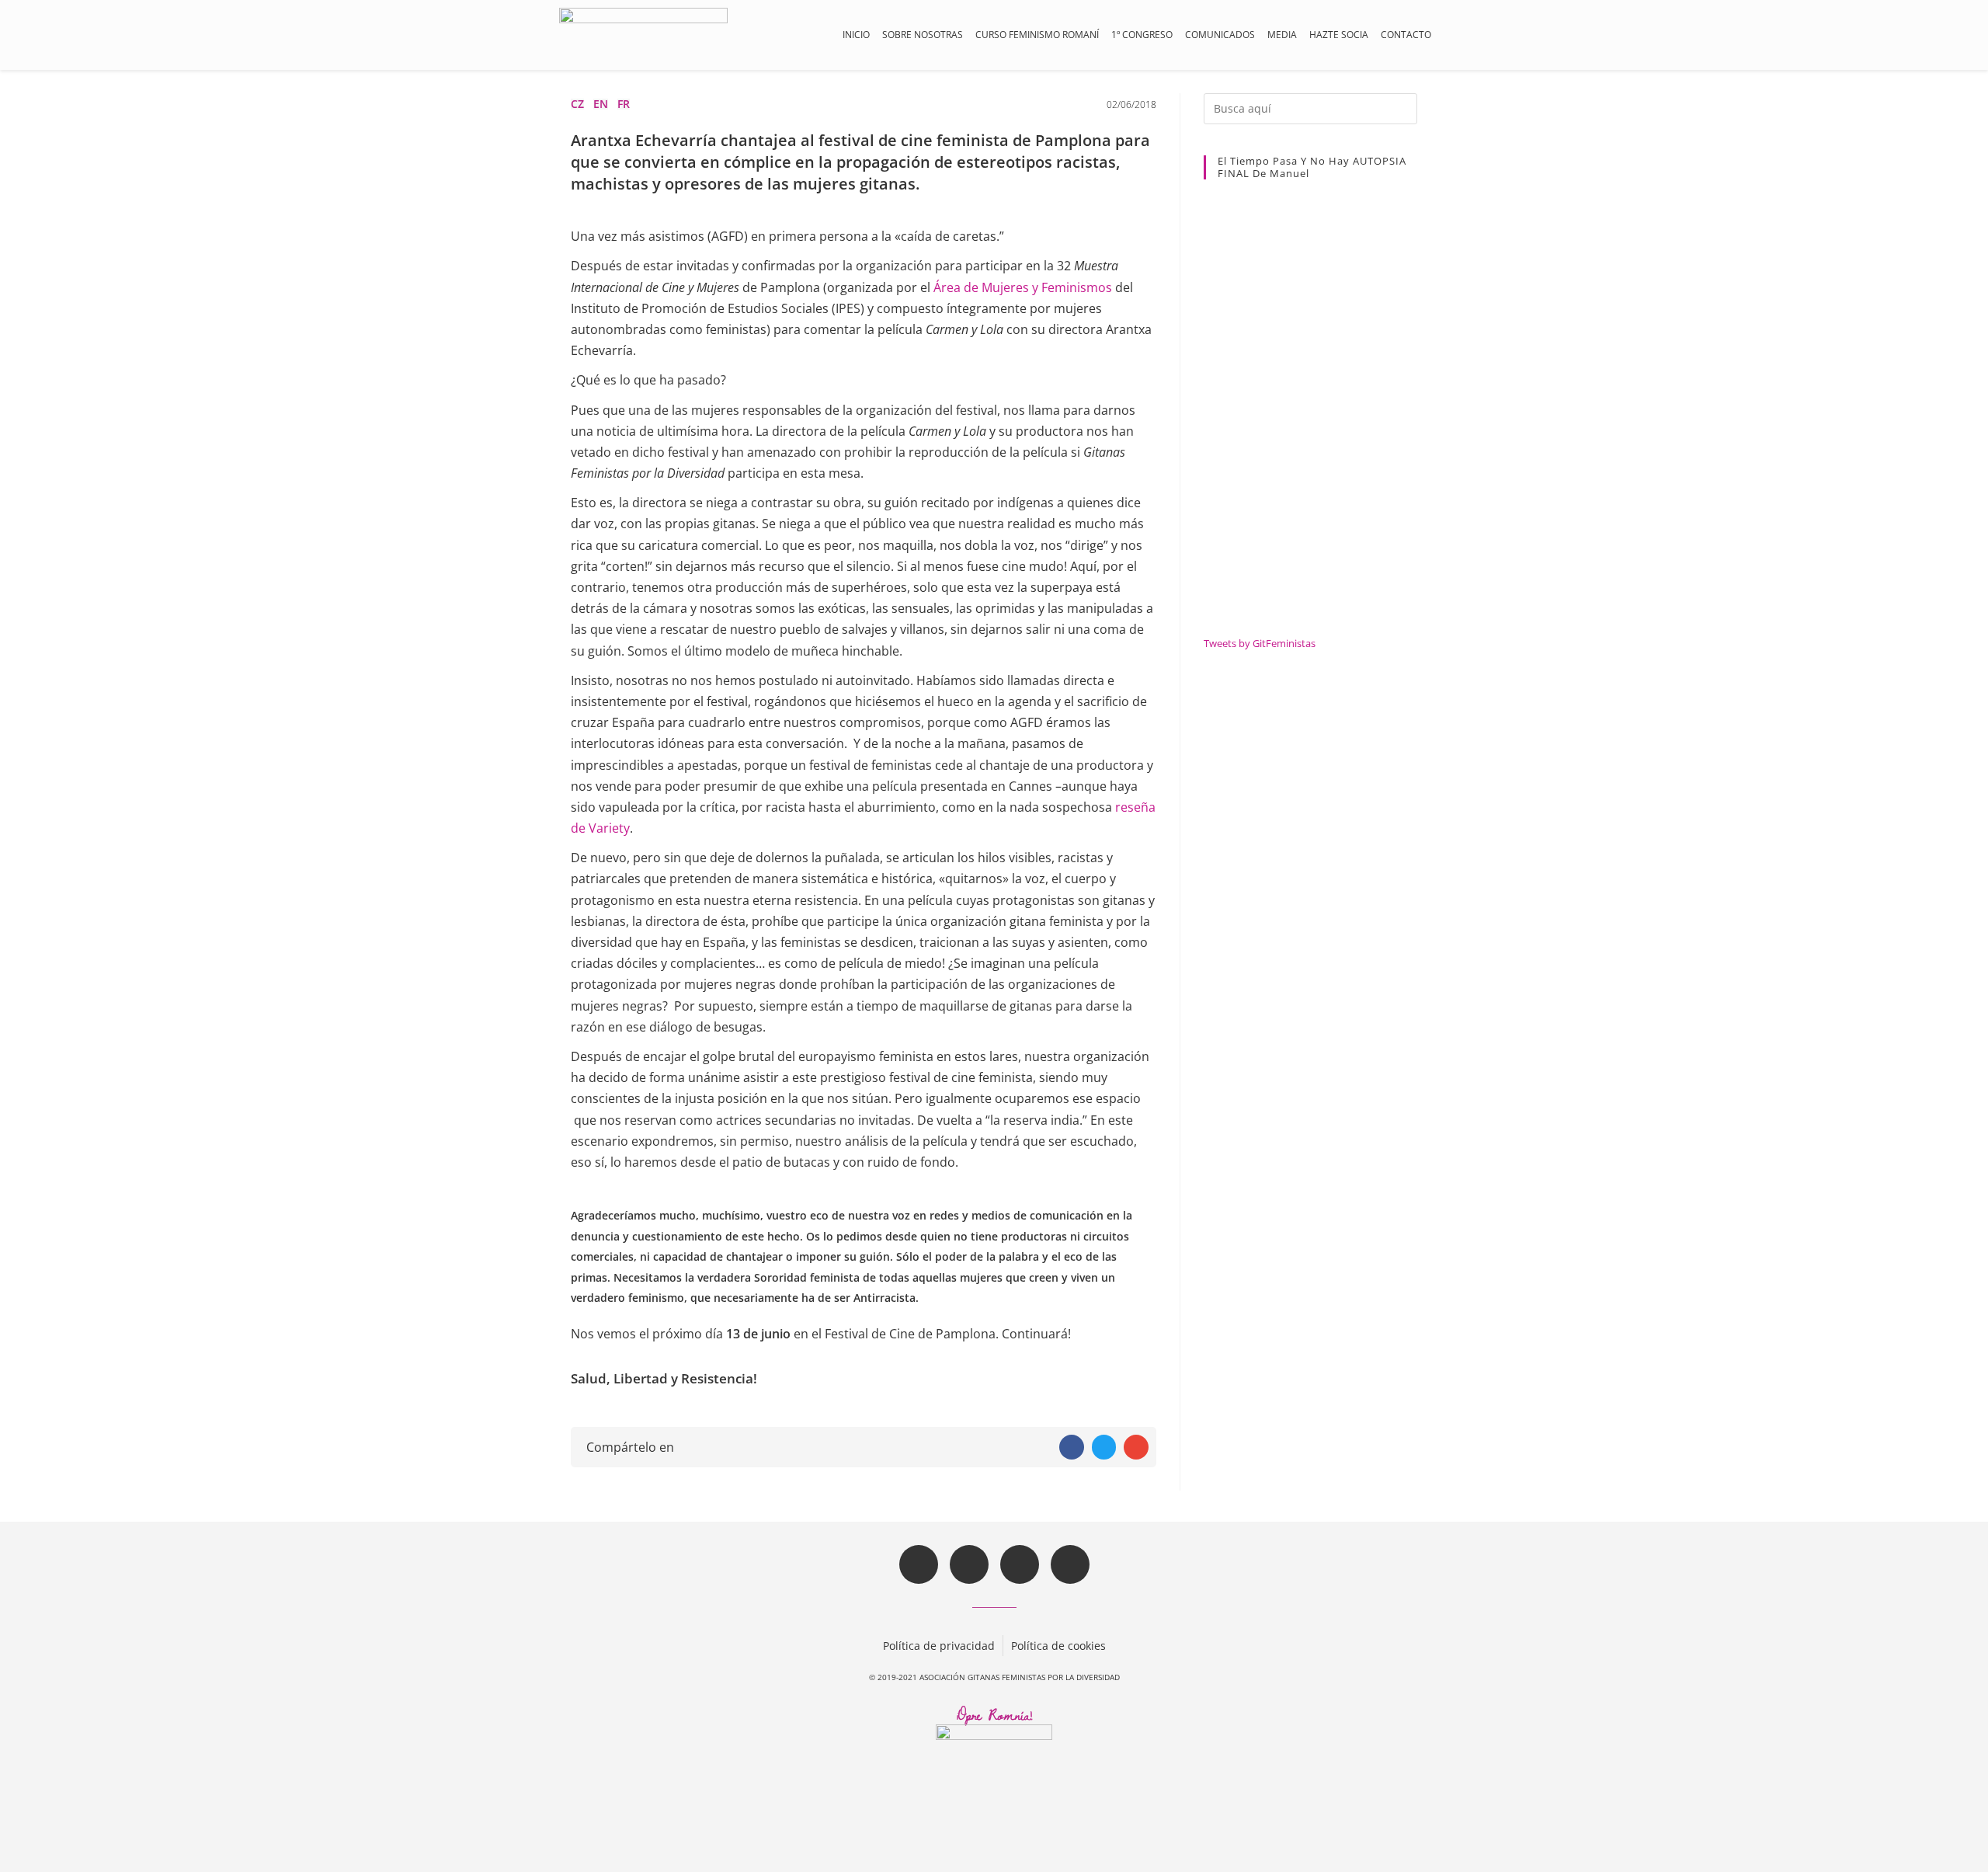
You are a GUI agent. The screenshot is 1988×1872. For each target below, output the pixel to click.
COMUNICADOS (1220, 35)
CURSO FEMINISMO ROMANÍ (1037, 35)
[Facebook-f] (919, 1564)
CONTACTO (1406, 35)
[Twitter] (969, 1564)
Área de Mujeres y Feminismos (1023, 287)
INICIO (856, 35)
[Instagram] (1020, 1564)
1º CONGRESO (1142, 35)
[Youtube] (1070, 1564)
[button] (939, 1643)
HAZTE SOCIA (1339, 35)
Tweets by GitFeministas (1260, 643)
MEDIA (1282, 35)
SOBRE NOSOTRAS (923, 35)
